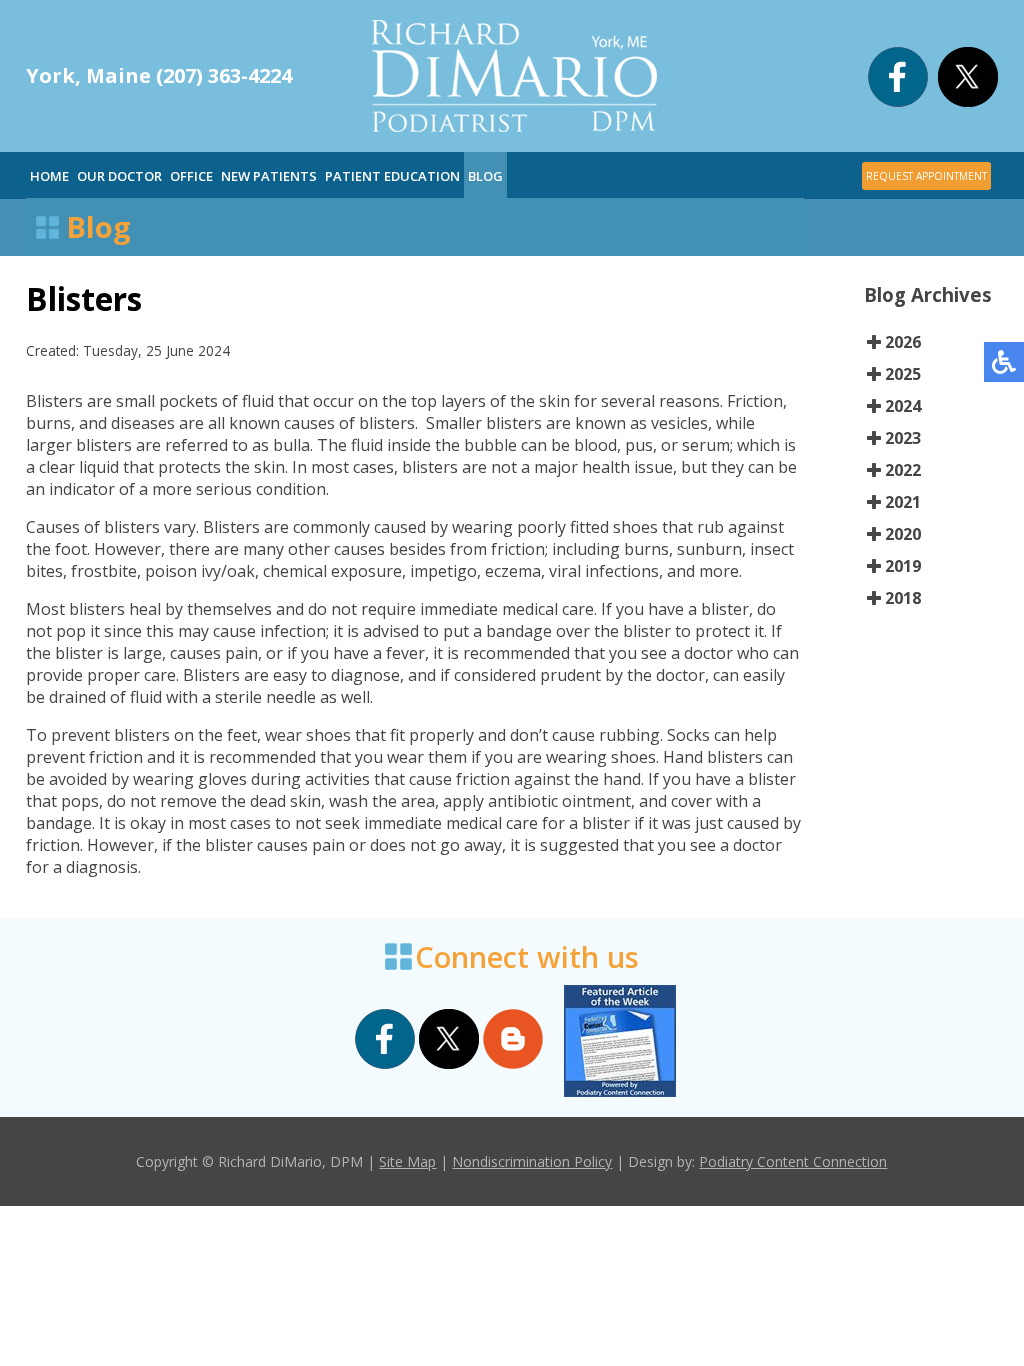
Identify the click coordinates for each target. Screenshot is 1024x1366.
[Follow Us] (968, 101)
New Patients (269, 176)
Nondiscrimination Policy (532, 1161)
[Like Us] (898, 101)
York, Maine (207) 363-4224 (159, 75)
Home (49, 176)
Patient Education (392, 176)
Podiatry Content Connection (793, 1161)
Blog (485, 176)
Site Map (407, 1161)
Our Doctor (119, 176)
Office (191, 176)
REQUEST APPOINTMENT (926, 176)
